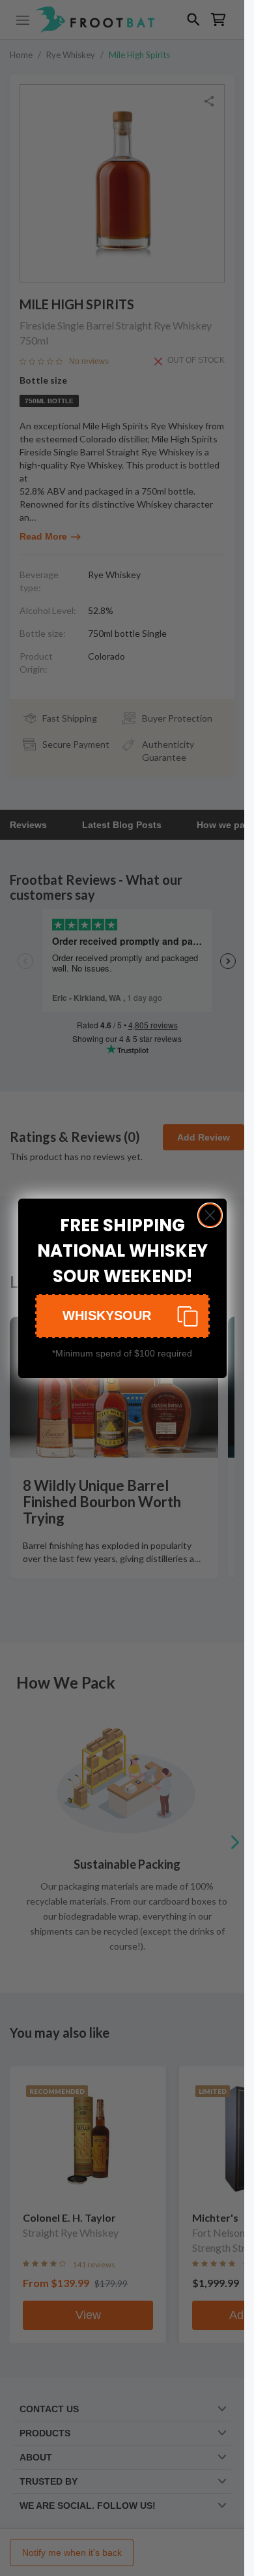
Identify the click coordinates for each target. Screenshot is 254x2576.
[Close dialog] (210, 1215)
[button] (122, 1316)
